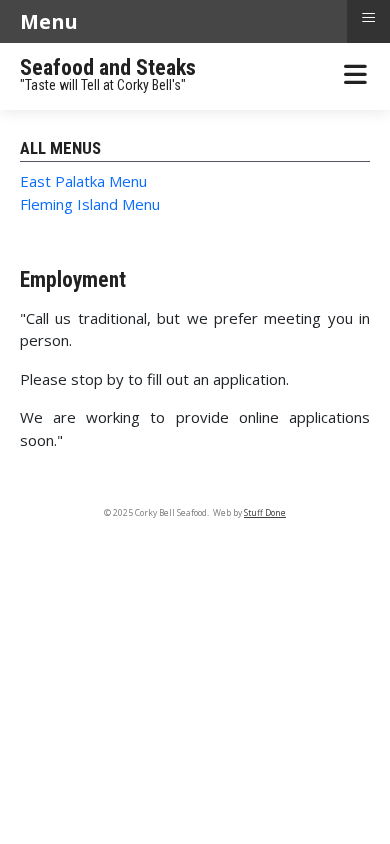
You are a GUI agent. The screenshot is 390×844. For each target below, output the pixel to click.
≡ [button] (368, 18)
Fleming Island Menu (90, 204)
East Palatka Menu (83, 181)
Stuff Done (265, 513)
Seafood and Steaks (108, 67)
